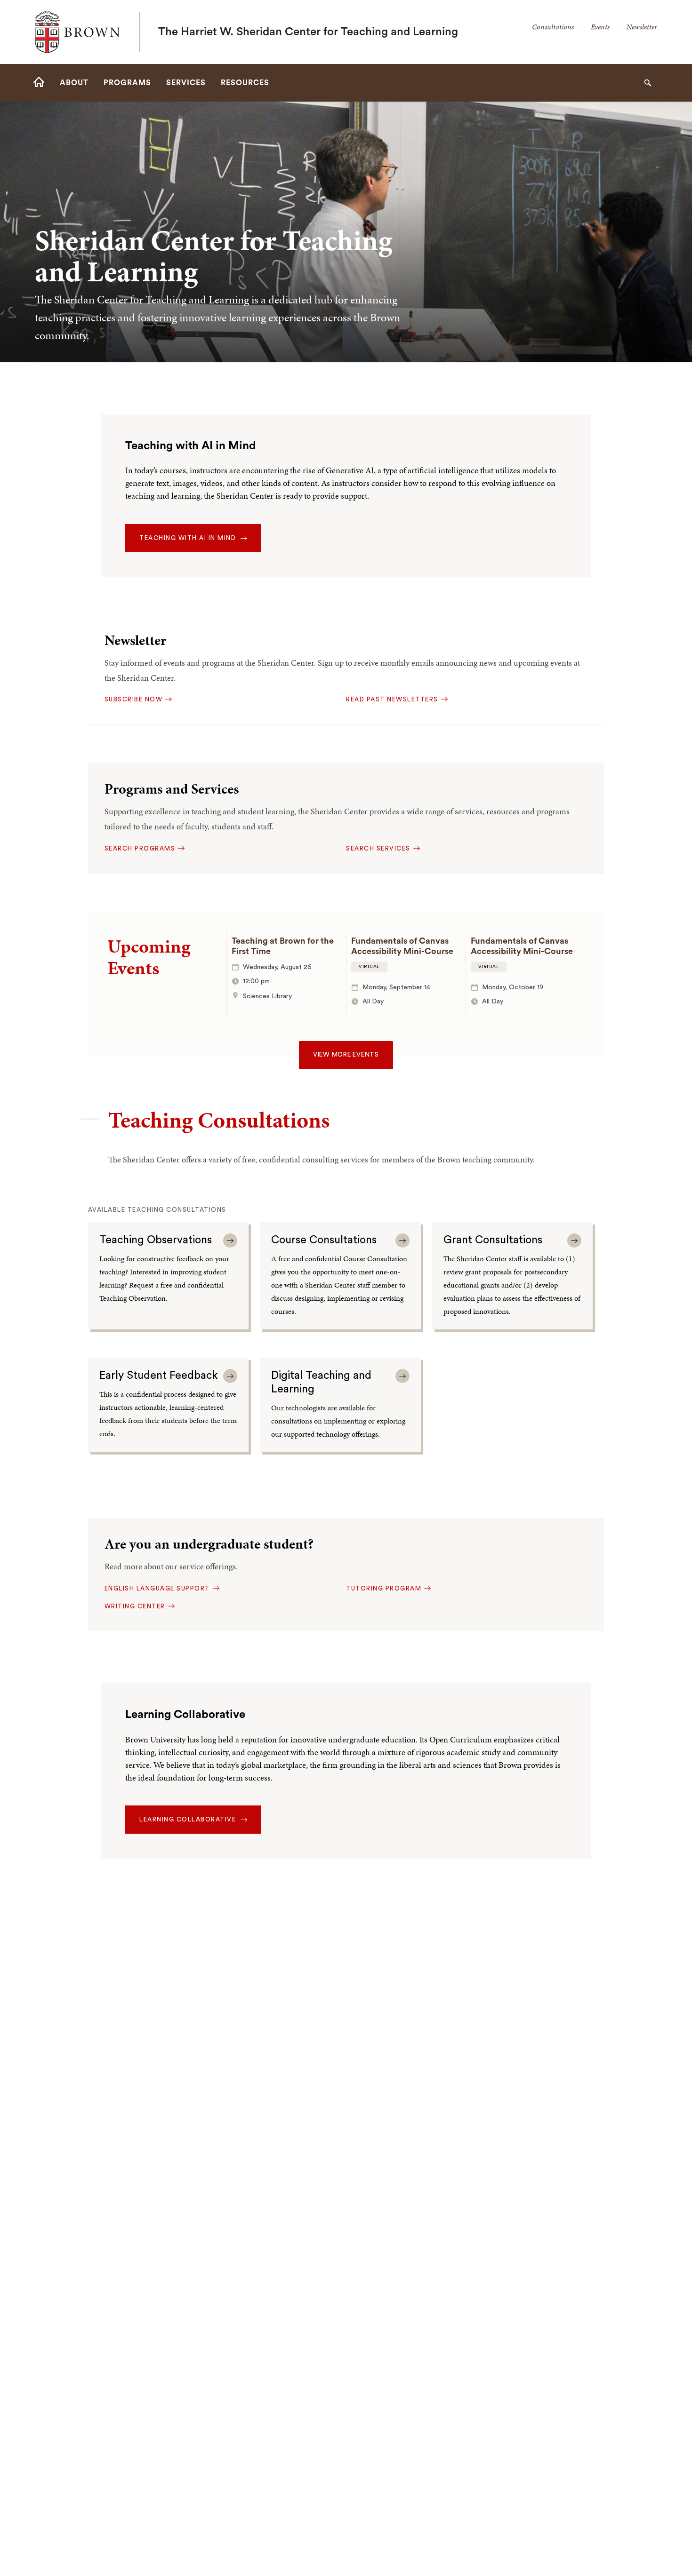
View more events (346, 1055)
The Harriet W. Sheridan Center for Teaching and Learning (308, 32)
